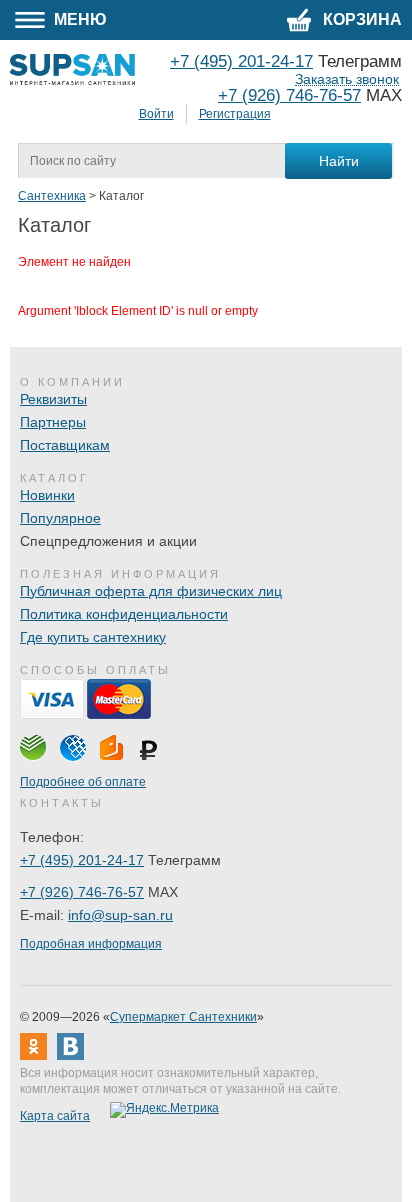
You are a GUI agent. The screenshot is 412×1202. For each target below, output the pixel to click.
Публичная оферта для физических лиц (151, 591)
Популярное (60, 518)
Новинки (47, 495)
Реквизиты (53, 399)
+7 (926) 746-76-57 (289, 95)
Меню (78, 19)
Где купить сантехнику (93, 637)
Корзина (360, 19)
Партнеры (53, 422)
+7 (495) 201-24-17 (82, 860)
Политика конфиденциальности (124, 614)
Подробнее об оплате (83, 782)
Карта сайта (55, 1116)
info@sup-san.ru (120, 915)
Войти (156, 114)
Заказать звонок (347, 79)
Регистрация (235, 114)
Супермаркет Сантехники (183, 1017)
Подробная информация (91, 944)
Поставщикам (65, 445)
